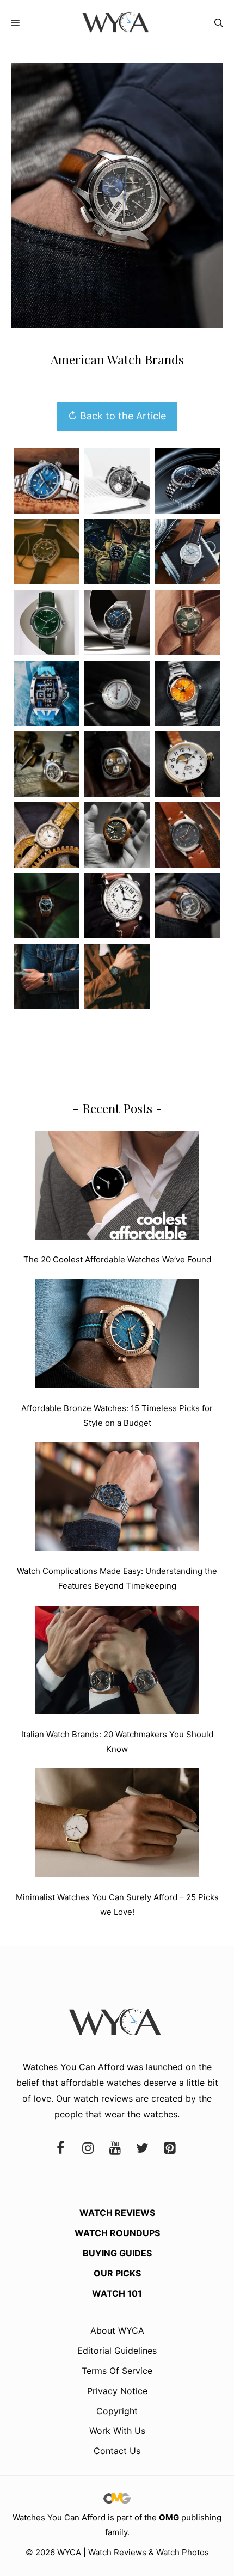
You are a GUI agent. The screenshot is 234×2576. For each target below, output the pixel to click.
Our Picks (117, 2273)
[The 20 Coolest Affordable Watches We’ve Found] (117, 1187)
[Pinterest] (169, 2149)
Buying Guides (117, 2253)
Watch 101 (117, 2293)
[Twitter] (142, 2149)
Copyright (117, 2411)
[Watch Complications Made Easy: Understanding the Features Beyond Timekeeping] (117, 1499)
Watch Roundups (117, 2233)
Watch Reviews (117, 2213)
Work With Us (117, 2431)
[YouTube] (115, 2149)
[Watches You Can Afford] (117, 23)
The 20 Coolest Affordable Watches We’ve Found (117, 1259)
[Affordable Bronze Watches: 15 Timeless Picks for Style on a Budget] (117, 1336)
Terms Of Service (117, 2371)
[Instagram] (88, 2149)
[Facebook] (60, 2149)
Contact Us (117, 2451)
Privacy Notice (117, 2391)
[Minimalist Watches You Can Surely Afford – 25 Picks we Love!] (117, 1825)
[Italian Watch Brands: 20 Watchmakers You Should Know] (117, 1662)
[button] (219, 23)
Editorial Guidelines (117, 2351)
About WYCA (117, 2330)
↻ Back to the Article (117, 416)
